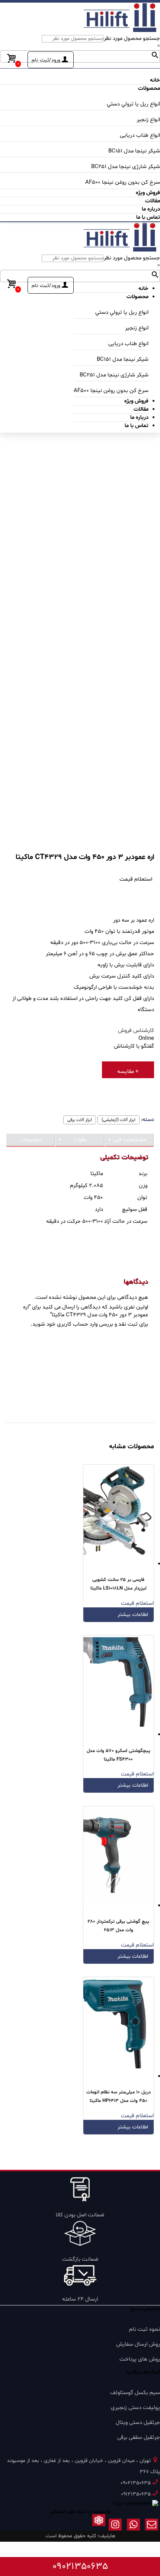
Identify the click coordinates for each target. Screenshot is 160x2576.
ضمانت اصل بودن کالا (80, 2215)
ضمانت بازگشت (80, 2259)
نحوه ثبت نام (145, 2329)
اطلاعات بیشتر (133, 1615)
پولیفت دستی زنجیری (135, 2408)
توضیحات (31, 1140)
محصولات (149, 89)
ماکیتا (97, 1174)
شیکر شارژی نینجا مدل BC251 (126, 167)
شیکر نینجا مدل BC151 (134, 151)
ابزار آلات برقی (80, 1120)
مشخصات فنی (129, 1140)
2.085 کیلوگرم (87, 1186)
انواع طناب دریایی (140, 135)
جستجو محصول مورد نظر (132, 39)
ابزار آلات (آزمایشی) (119, 1120)
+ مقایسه (128, 1072)
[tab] (129, 1140)
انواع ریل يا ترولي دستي (133, 104)
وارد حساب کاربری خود (72, 1324)
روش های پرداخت (140, 2359)
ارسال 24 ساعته (80, 2299)
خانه (155, 80)
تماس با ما (148, 217)
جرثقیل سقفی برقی (139, 2438)
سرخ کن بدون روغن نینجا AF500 (123, 182)
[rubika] (99, 2526)
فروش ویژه (148, 193)
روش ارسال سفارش (138, 2344)
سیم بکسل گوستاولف (135, 2393)
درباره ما (151, 209)
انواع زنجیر (148, 120)
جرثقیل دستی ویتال (138, 2423)
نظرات (80, 1140)
